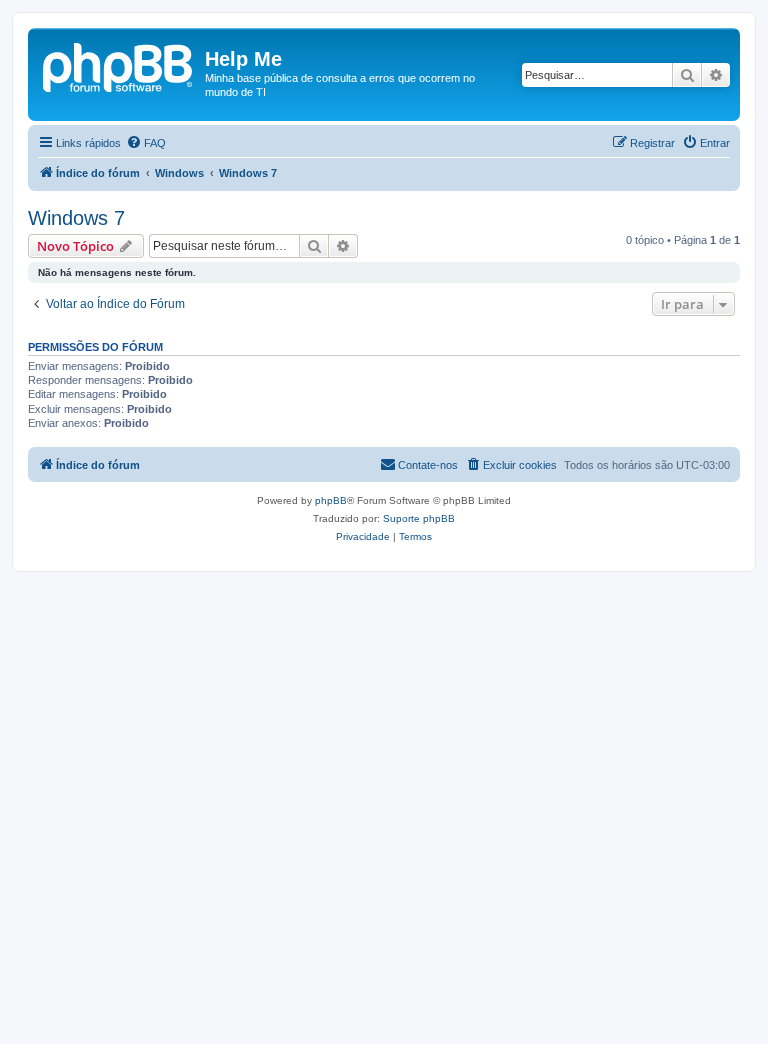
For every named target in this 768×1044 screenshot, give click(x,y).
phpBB (331, 500)
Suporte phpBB (419, 518)
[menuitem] (146, 143)
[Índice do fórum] (119, 65)
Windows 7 (76, 218)
